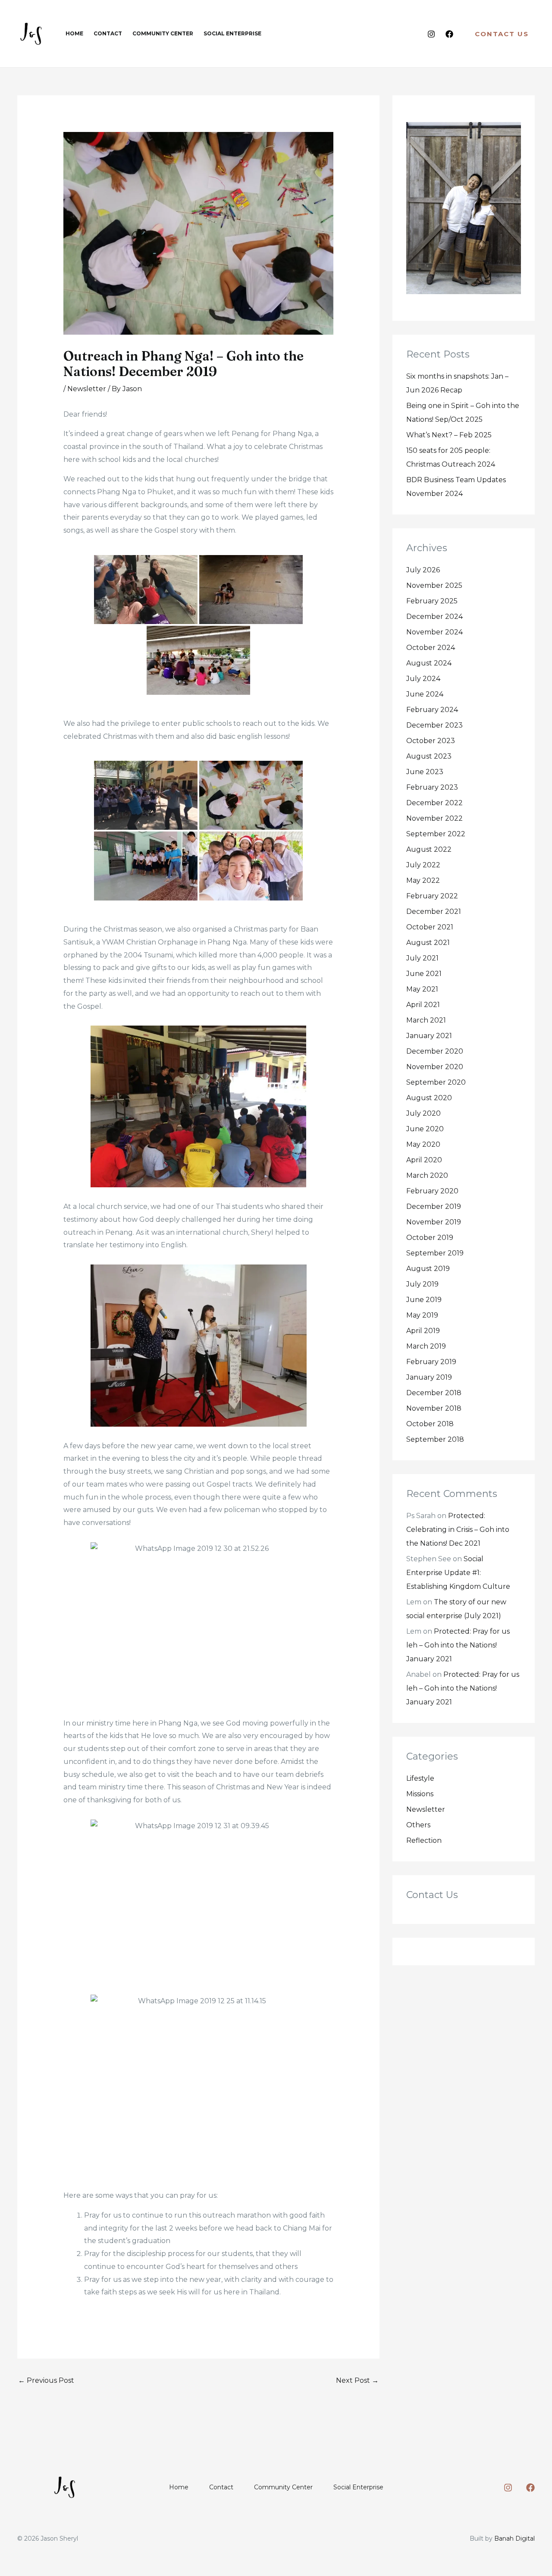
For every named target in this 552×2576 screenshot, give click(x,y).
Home (179, 2487)
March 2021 (426, 1020)
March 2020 (427, 1175)
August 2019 (428, 1269)
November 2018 (434, 1408)
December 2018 (434, 1393)
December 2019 (434, 1206)
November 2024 (434, 632)
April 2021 (423, 1005)
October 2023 (431, 741)
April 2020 (424, 1160)
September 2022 (436, 834)
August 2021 (428, 943)
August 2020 (429, 1098)
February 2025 (432, 601)
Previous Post (46, 2380)
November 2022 (434, 818)
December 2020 (435, 1051)
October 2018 (430, 1424)
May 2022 (423, 880)
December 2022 (434, 803)
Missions (420, 1794)
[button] (502, 34)
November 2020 (435, 1067)
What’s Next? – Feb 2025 (449, 435)
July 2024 (423, 679)
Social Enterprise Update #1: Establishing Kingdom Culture (458, 1573)
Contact (221, 2487)
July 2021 (422, 958)
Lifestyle (420, 1778)
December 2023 (434, 725)
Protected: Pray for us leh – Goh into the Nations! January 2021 (458, 1645)
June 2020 (425, 1129)
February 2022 (432, 896)
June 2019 (424, 1300)
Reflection (424, 1840)
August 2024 (429, 663)
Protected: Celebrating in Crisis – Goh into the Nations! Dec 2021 (458, 1530)
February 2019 (431, 1362)
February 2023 (432, 787)
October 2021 (430, 927)
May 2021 (422, 989)
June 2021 (424, 974)
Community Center (283, 2487)
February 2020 (432, 1191)
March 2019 (426, 1346)
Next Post (357, 2380)
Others (418, 1825)
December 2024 (434, 617)
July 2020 (423, 1113)
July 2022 (423, 865)
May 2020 (423, 1144)
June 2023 (425, 772)
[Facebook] (449, 34)
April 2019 (423, 1331)
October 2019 (430, 1238)
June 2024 (425, 694)
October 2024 (431, 648)
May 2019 (422, 1315)
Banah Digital (514, 2538)
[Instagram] (431, 34)
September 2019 (435, 1253)
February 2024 (432, 710)
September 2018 (435, 1439)
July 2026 (423, 570)
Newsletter (87, 389)
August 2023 (429, 756)
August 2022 (429, 849)
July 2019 (422, 1284)
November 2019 (434, 1222)
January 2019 (429, 1377)
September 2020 (436, 1082)
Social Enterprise (358, 2487)
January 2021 (429, 1036)
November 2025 (434, 585)
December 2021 (434, 911)
